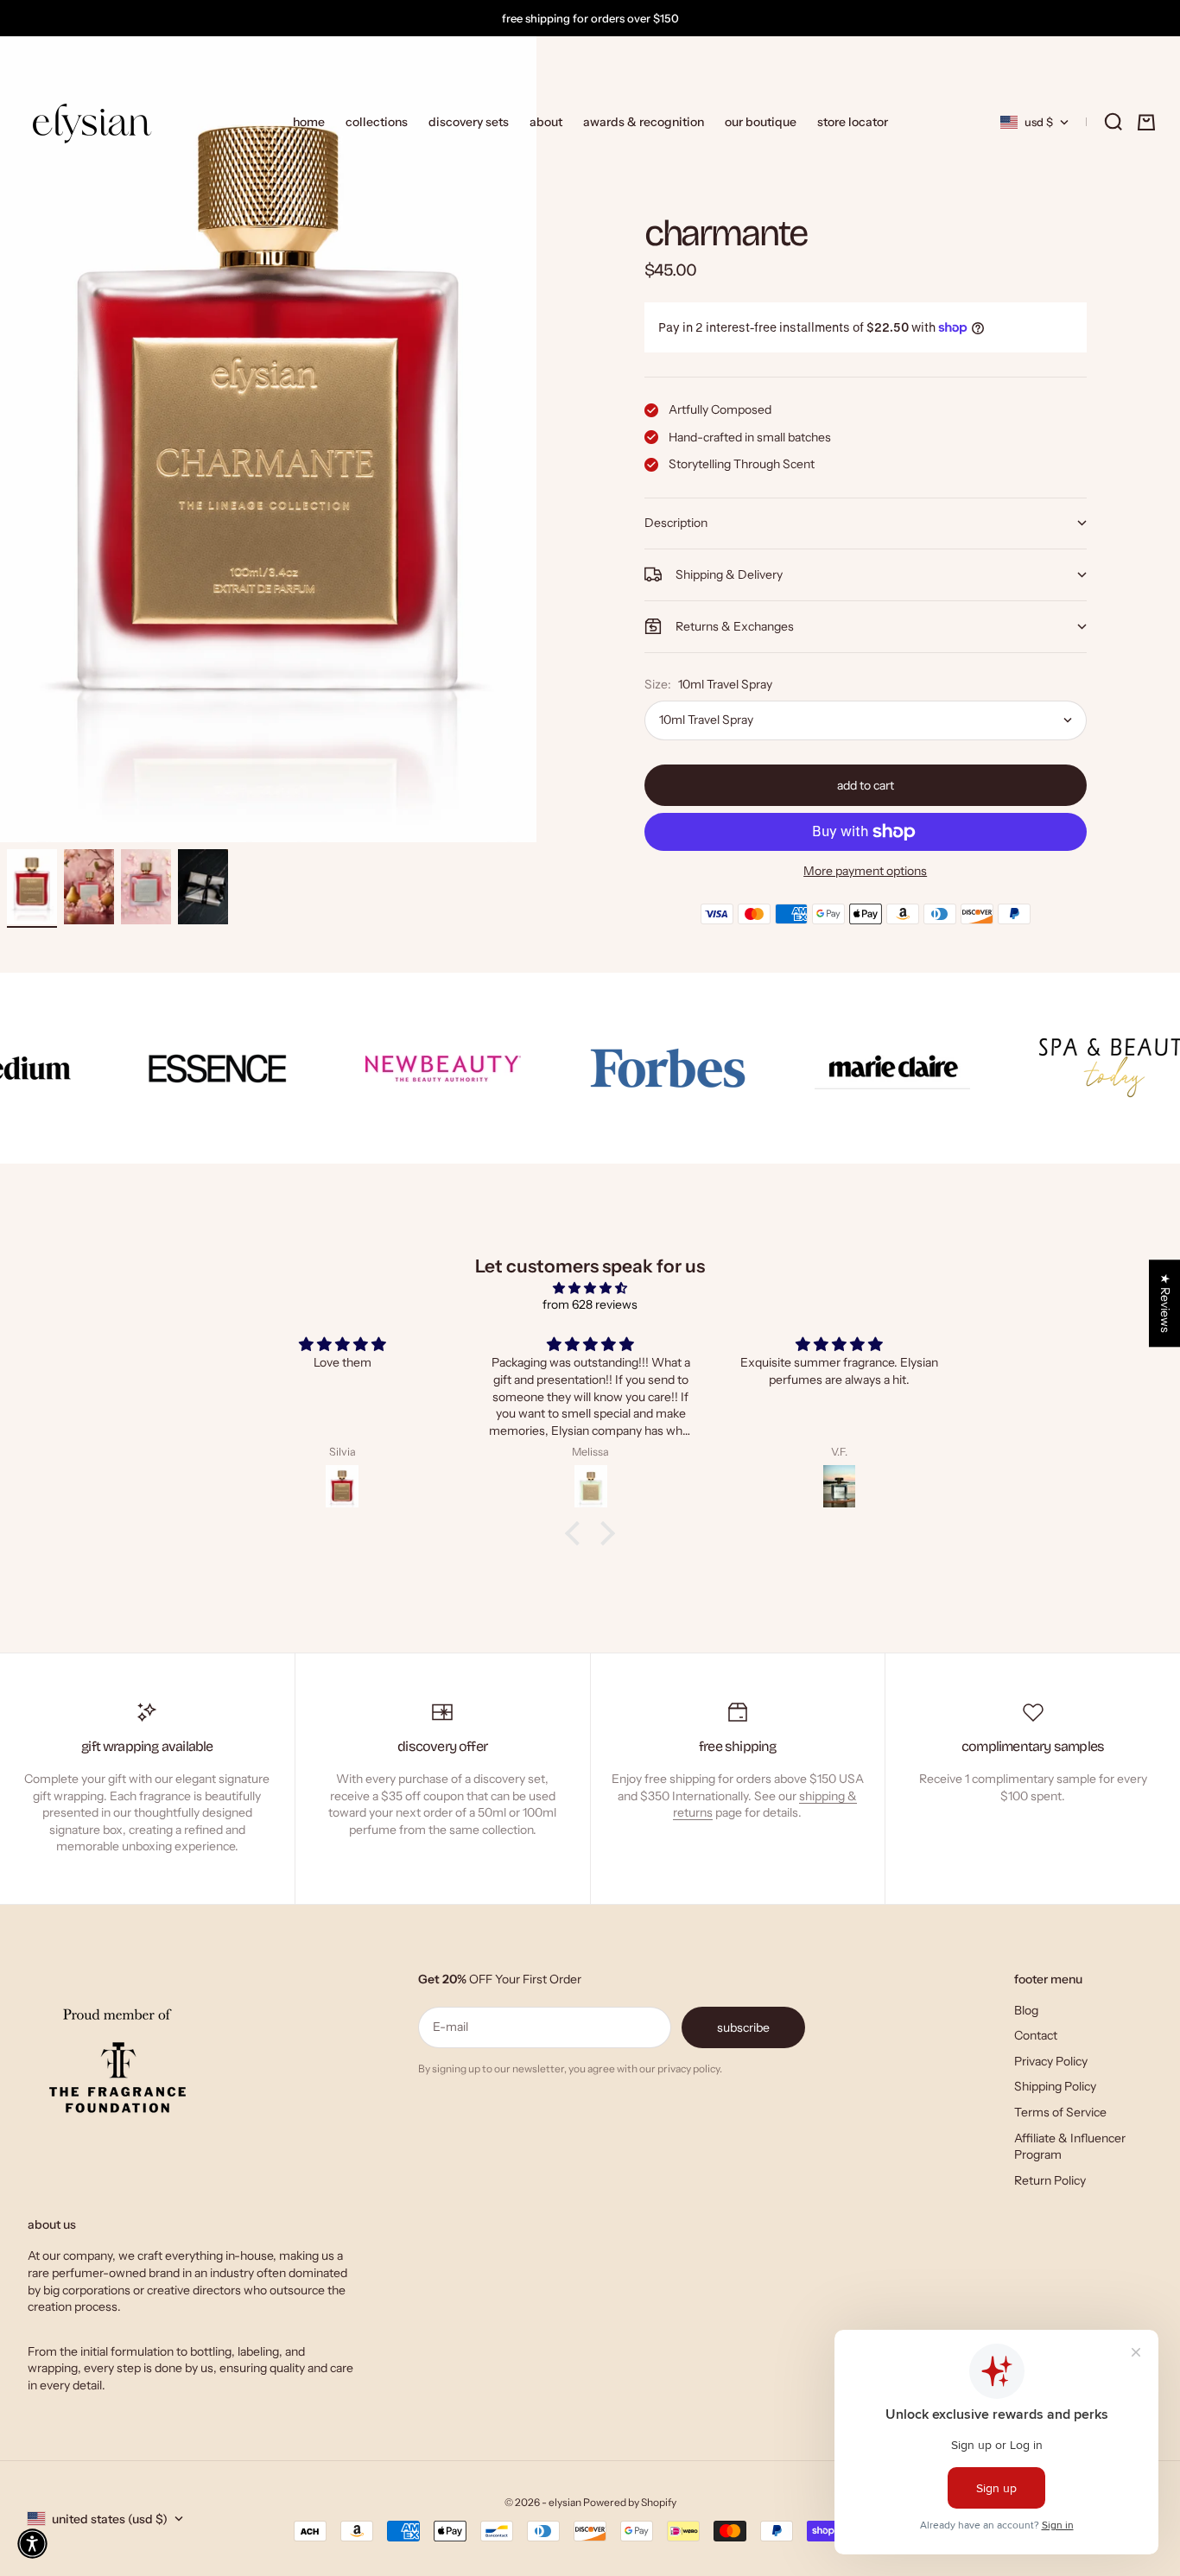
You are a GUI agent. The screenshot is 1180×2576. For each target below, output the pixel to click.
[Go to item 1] (32, 887)
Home (309, 122)
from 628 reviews (590, 1304)
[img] (590, 1288)
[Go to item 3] (146, 887)
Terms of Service (1060, 2112)
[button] (32, 2544)
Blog (1026, 2010)
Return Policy (1050, 2180)
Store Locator (853, 122)
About (546, 122)
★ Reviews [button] (1165, 1303)
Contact (1036, 2035)
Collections (377, 122)
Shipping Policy (1055, 2086)
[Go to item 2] (89, 887)
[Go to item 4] (203, 887)
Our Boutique (761, 122)
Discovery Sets (469, 122)
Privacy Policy (1051, 2061)
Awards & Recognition (644, 122)
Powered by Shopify (630, 2502)
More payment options (865, 871)
